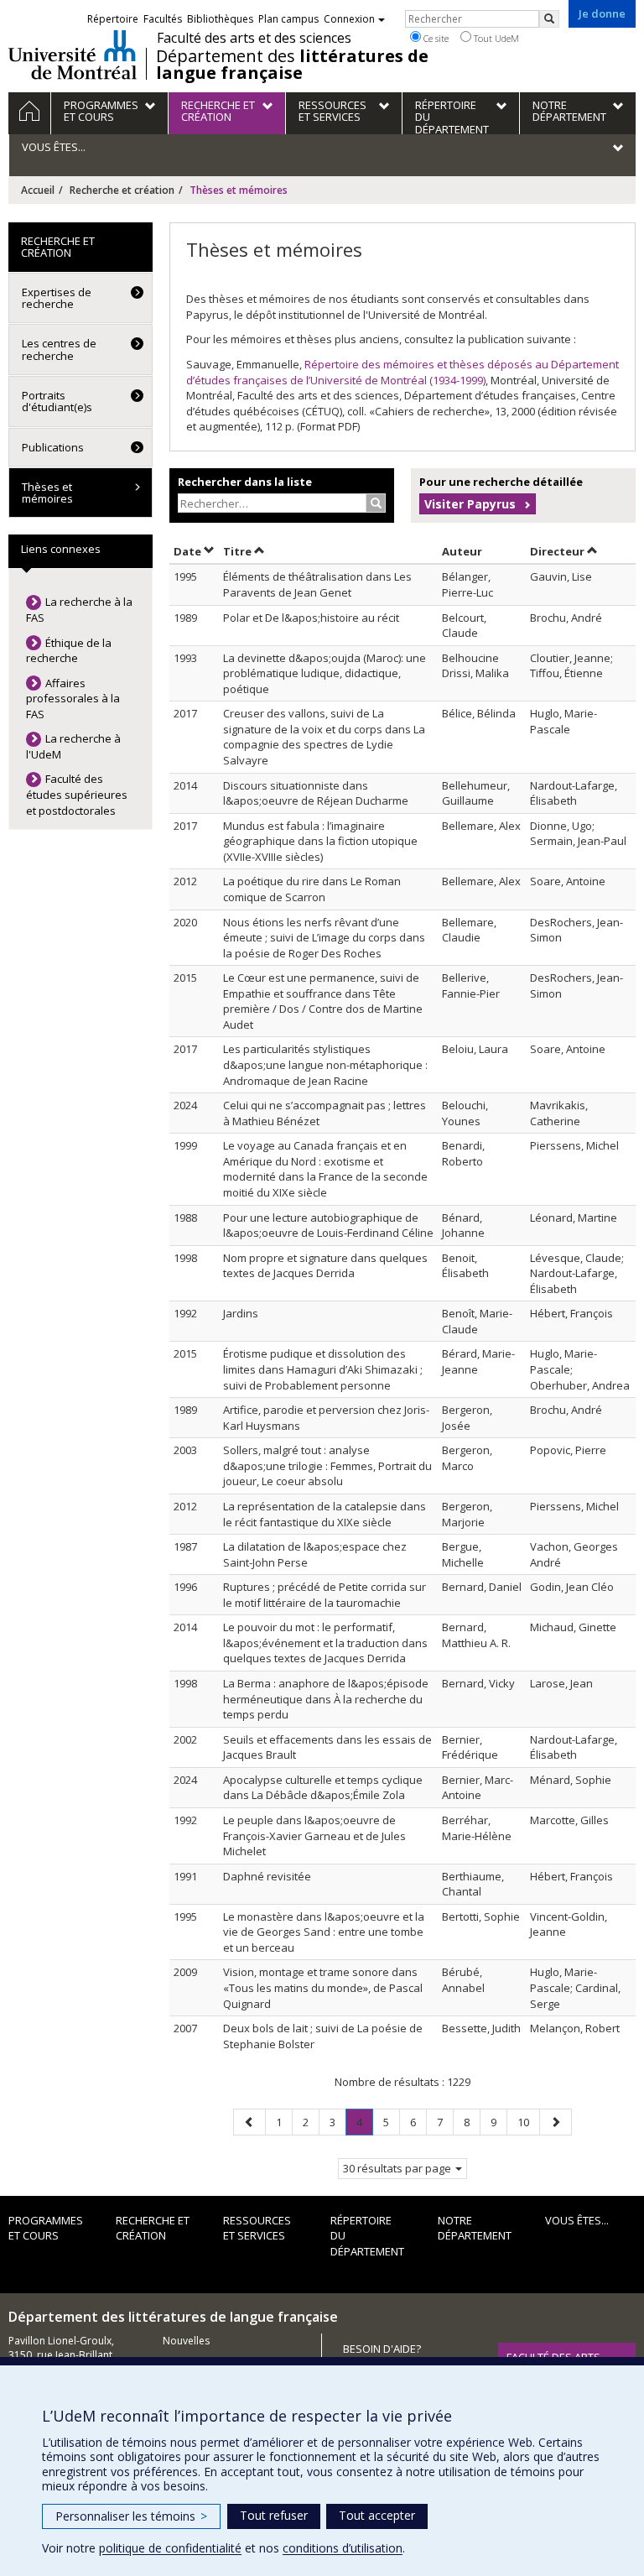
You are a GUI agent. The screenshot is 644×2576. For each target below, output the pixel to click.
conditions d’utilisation (343, 2548)
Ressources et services (257, 2228)
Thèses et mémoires (47, 493)
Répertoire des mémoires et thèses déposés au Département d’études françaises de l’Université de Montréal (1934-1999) (402, 372)
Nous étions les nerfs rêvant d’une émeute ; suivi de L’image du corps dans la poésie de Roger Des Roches (324, 938)
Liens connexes (61, 549)
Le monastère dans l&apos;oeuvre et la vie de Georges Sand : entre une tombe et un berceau (324, 1932)
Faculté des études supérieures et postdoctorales (77, 794)
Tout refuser (274, 2515)
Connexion (349, 19)
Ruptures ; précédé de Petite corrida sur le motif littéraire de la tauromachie (325, 1595)
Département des (292, 65)
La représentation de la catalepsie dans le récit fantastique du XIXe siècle (325, 1514)
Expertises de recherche (57, 298)
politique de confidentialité (170, 2548)
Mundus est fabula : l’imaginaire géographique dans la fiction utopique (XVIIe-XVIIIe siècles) (320, 841)
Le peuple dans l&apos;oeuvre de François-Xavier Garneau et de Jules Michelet (314, 1836)
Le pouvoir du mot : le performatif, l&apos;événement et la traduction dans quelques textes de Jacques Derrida (325, 1643)
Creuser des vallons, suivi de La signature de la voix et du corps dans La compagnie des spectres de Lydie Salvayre (324, 737)
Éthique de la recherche (69, 651)
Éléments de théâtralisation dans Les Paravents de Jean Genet (317, 584)
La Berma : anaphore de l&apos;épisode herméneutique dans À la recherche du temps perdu (326, 1699)
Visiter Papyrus (470, 504)
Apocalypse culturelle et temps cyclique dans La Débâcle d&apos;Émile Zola (323, 1788)
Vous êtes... (577, 2220)
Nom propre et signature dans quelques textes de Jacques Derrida (325, 1266)
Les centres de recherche (59, 349)
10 (528, 2122)
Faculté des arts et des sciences (254, 38)
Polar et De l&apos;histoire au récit (311, 618)
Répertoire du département (367, 2236)
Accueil (38, 190)
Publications (53, 447)
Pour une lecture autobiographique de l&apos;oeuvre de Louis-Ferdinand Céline (328, 1225)
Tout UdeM (495, 38)
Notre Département (475, 2228)
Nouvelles (186, 2341)
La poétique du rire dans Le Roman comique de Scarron (312, 889)
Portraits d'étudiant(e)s (57, 401)
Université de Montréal (73, 55)
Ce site (435, 38)
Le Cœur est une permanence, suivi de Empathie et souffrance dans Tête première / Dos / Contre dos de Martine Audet (323, 1001)
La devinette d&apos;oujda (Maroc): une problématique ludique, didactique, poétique (325, 673)
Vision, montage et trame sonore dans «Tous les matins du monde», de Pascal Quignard (323, 1987)
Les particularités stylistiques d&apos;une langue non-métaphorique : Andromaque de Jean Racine (325, 1064)
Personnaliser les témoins (131, 2516)
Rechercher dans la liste (245, 482)
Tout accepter (377, 2515)
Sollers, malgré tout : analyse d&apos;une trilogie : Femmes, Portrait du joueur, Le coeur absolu (327, 1465)
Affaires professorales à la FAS (73, 699)
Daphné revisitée (267, 1876)
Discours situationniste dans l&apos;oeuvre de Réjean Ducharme (316, 793)
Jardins (241, 1313)
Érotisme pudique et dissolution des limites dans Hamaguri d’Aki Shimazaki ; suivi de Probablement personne (323, 1369)
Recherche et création (122, 190)
